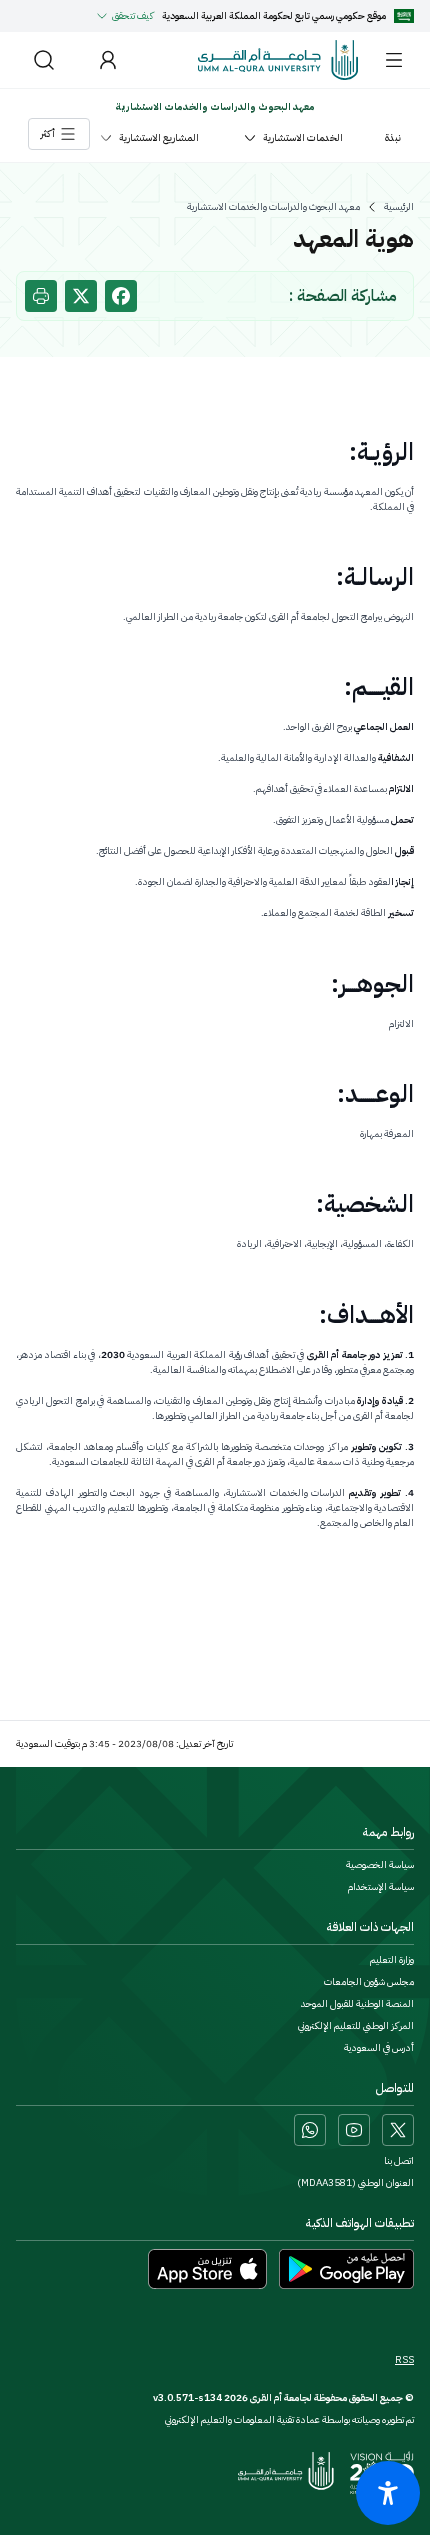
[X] (398, 2130)
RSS (404, 2360)
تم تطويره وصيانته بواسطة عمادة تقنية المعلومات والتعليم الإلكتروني (289, 2419)
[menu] (394, 60)
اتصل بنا (399, 2161)
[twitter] (81, 296)
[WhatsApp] (310, 2130)
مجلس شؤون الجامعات (369, 1982)
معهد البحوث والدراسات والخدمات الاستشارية (273, 207)
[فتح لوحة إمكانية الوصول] (388, 2493)
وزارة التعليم (392, 1960)
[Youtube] (354, 2130)
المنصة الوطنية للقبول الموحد (357, 2004)
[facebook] (121, 296)
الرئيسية (399, 207)
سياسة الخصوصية (380, 1865)
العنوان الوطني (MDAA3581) (355, 2183)
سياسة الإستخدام (381, 1887)
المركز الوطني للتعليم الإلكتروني (356, 2026)
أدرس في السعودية (379, 2048)
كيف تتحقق (133, 15)
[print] (41, 296)
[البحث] (44, 60)
